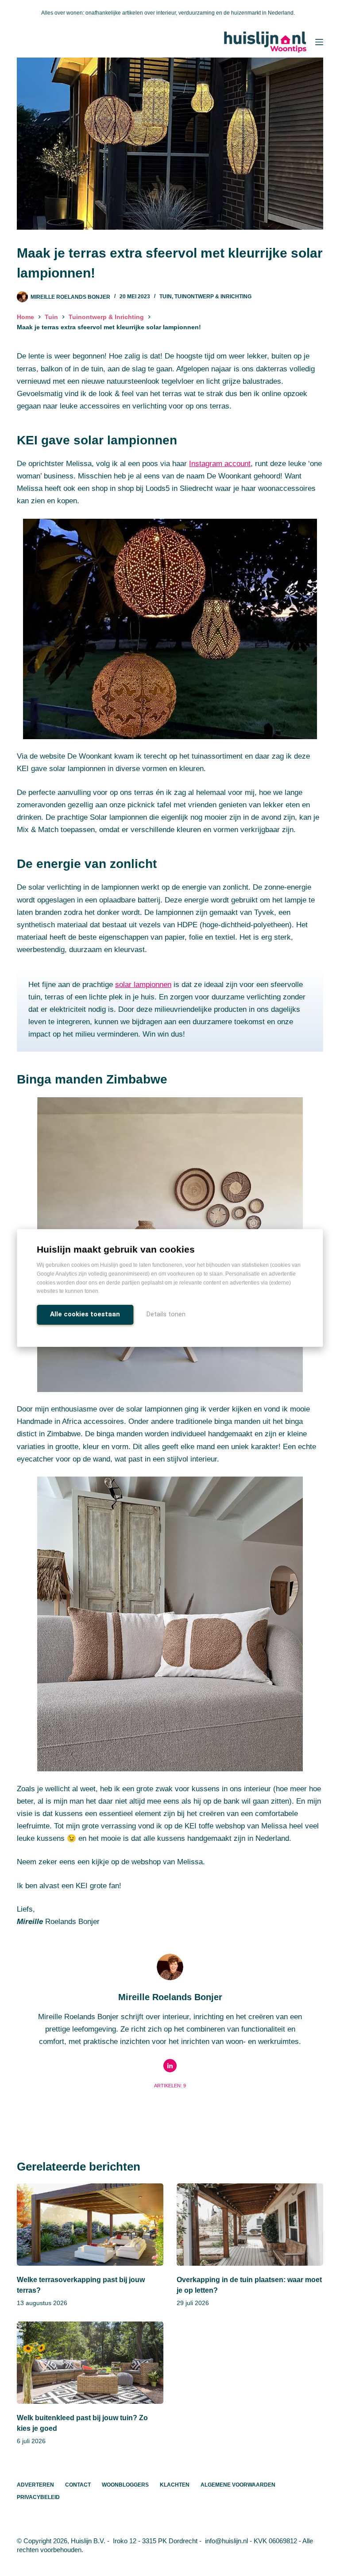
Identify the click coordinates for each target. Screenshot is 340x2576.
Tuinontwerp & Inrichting (213, 297)
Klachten (175, 2485)
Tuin (166, 297)
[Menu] (319, 42)
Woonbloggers (125, 2485)
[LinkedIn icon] (170, 2066)
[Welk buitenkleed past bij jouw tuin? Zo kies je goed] (90, 2363)
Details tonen (166, 1314)
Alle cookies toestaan (85, 1314)
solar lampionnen (143, 985)
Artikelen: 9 (170, 2086)
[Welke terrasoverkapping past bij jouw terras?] (90, 2225)
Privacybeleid (38, 2497)
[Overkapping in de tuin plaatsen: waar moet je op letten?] (250, 2225)
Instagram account (220, 464)
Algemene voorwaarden (238, 2485)
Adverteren (35, 2485)
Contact (78, 2485)
